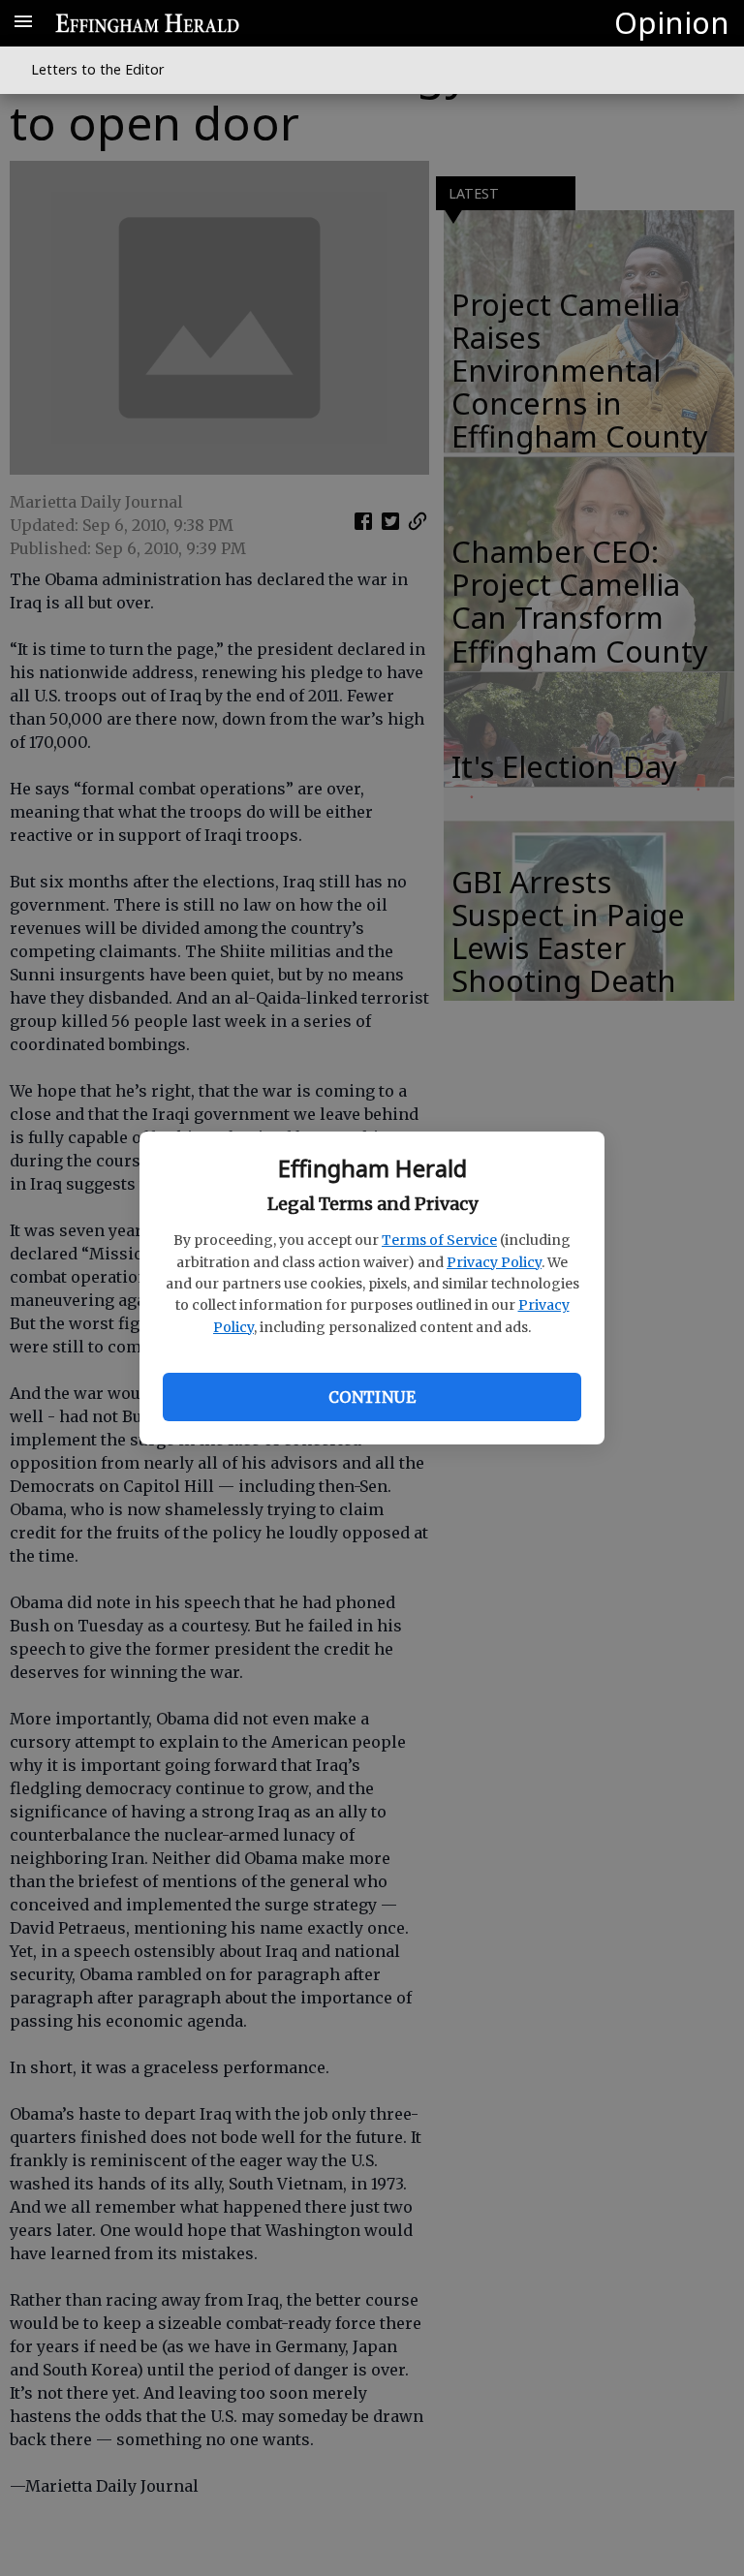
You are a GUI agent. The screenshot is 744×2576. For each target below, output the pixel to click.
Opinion (672, 22)
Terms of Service (439, 1240)
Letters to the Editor (97, 69)
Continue (372, 1397)
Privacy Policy (494, 1262)
